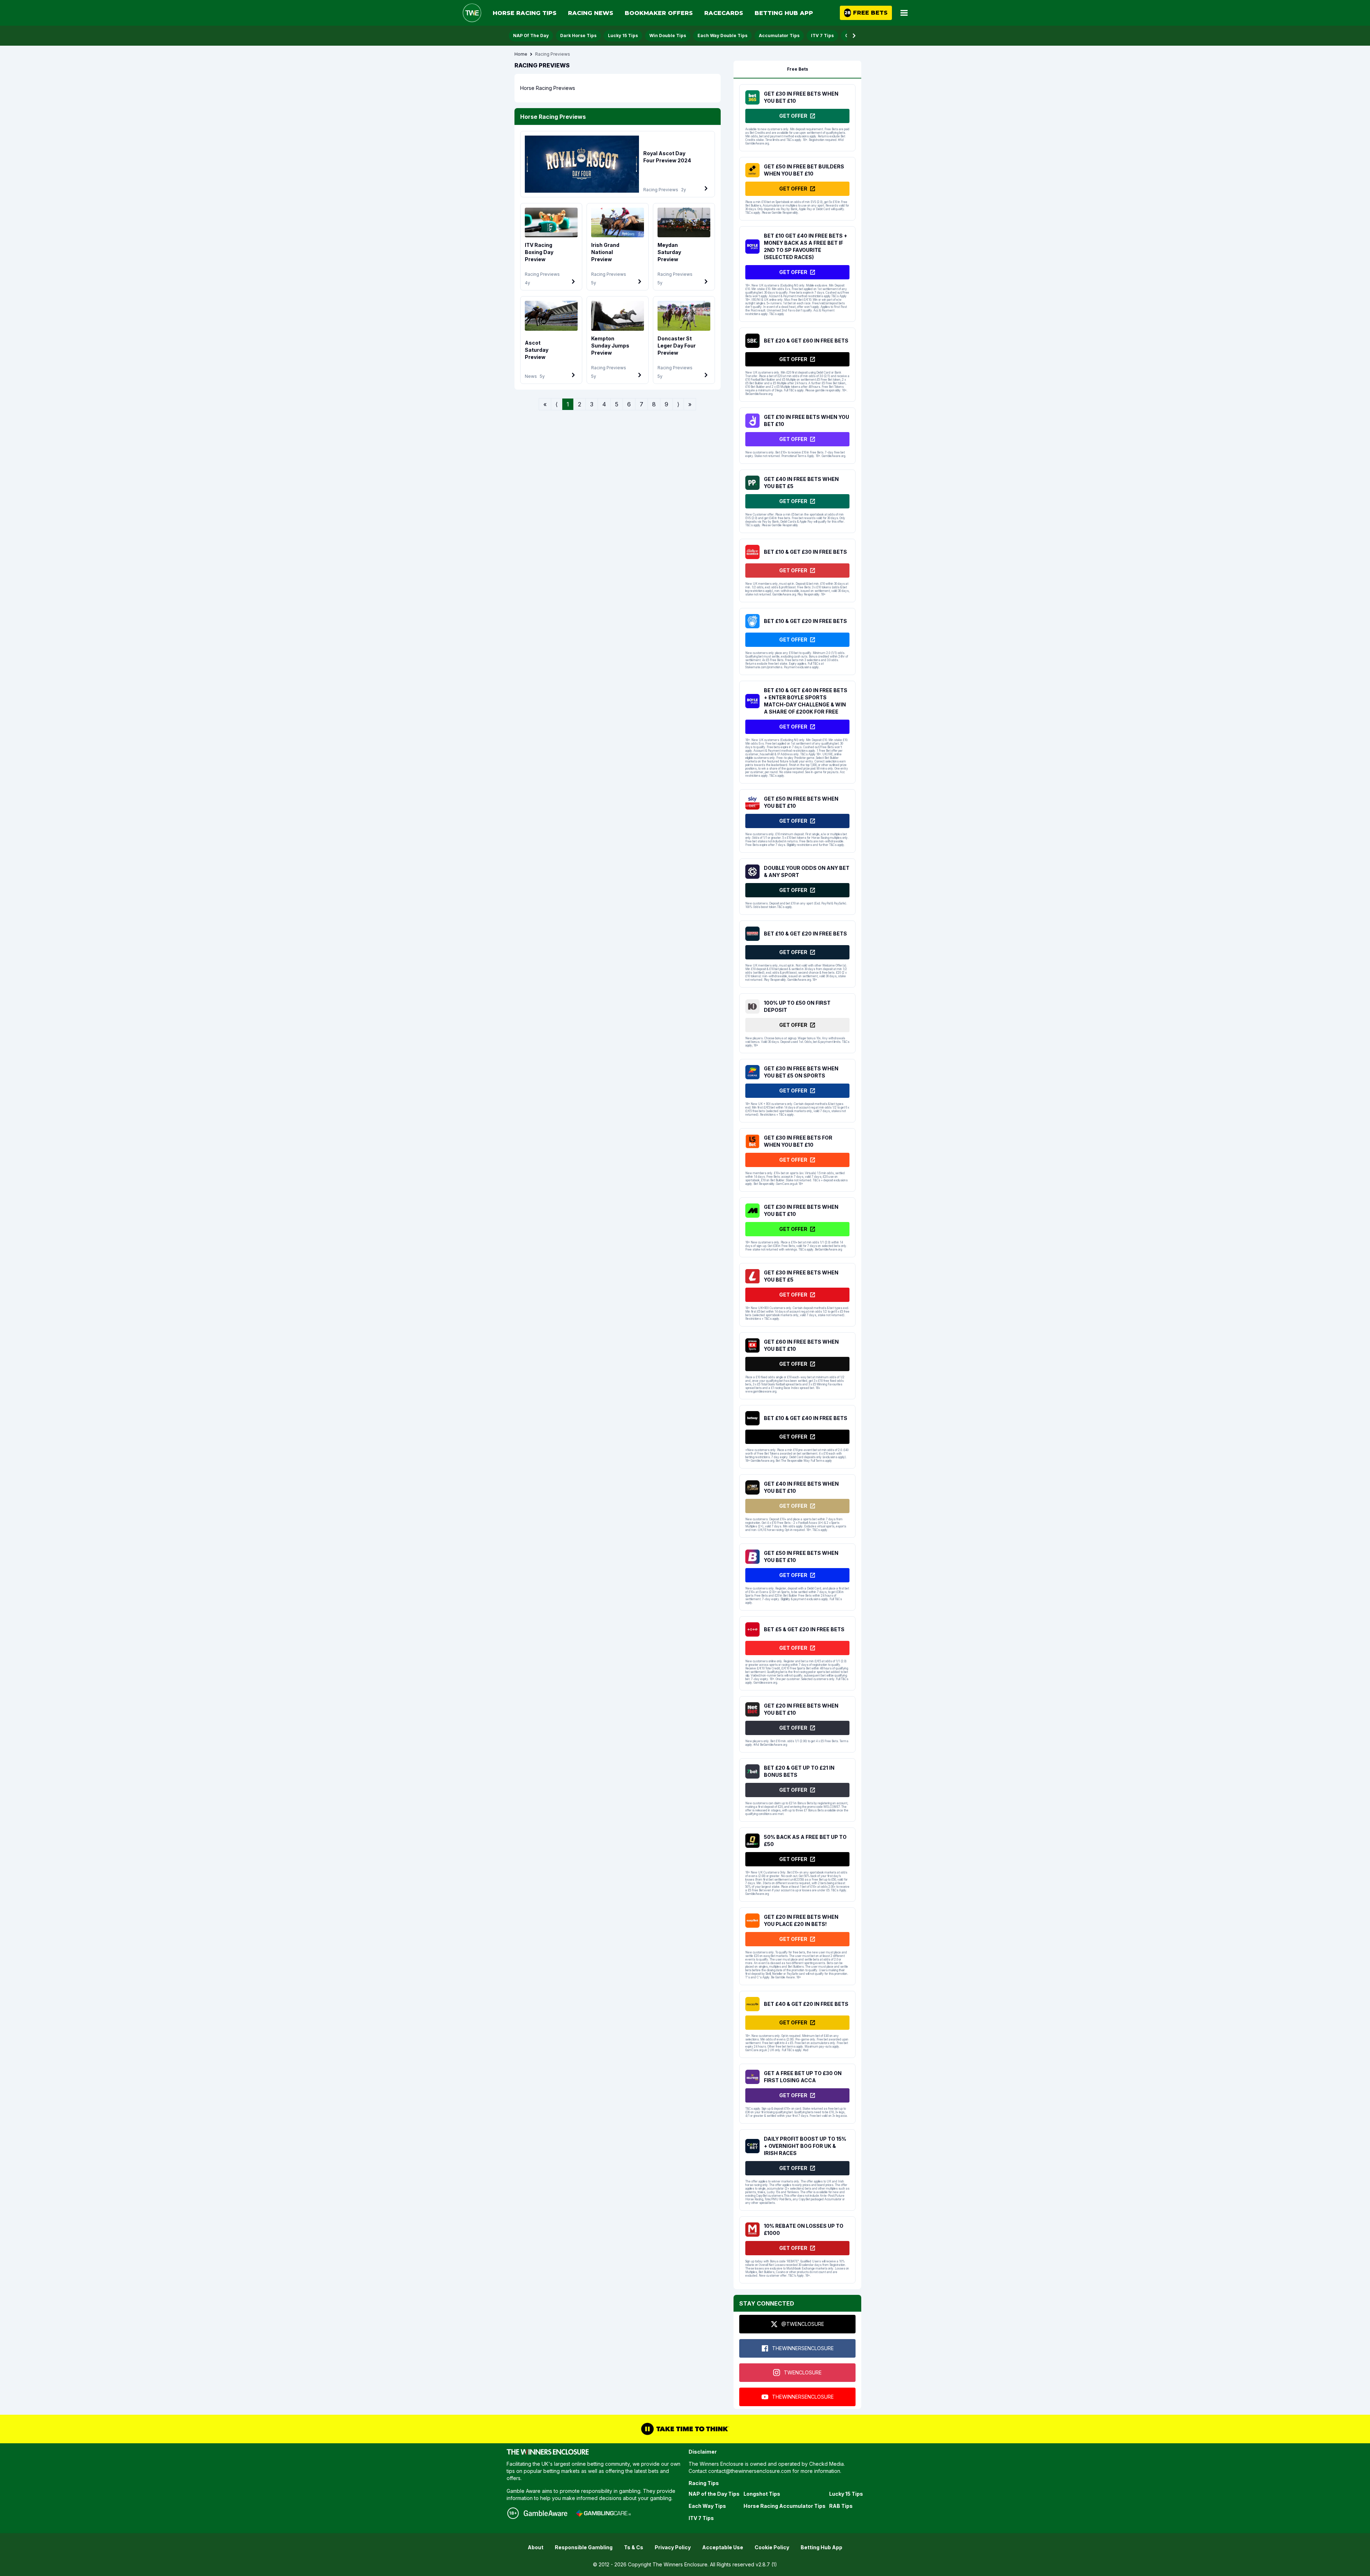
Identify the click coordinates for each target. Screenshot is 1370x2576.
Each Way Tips (707, 2506)
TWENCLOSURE (803, 2372)
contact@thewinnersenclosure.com (750, 2471)
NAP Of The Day (531, 36)
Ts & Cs (634, 2547)
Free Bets (798, 69)
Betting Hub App (784, 13)
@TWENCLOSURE (803, 2324)
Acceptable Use (723, 2547)
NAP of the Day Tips (714, 2494)
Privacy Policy (673, 2547)
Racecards (724, 13)
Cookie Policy (772, 2547)
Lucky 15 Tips (623, 36)
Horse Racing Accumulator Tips (785, 2506)
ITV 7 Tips (822, 36)
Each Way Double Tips (722, 36)
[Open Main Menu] (904, 13)
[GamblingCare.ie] (603, 2513)
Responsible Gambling (584, 2547)
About (536, 2547)
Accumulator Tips (779, 36)
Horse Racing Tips (525, 13)
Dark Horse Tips (578, 36)
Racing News (591, 13)
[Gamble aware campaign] (546, 2513)
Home (521, 54)
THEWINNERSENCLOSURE (803, 2348)
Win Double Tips (668, 36)
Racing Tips (704, 2483)
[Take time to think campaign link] (685, 2429)
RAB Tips (841, 2506)
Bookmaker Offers (659, 13)
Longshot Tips (762, 2494)
